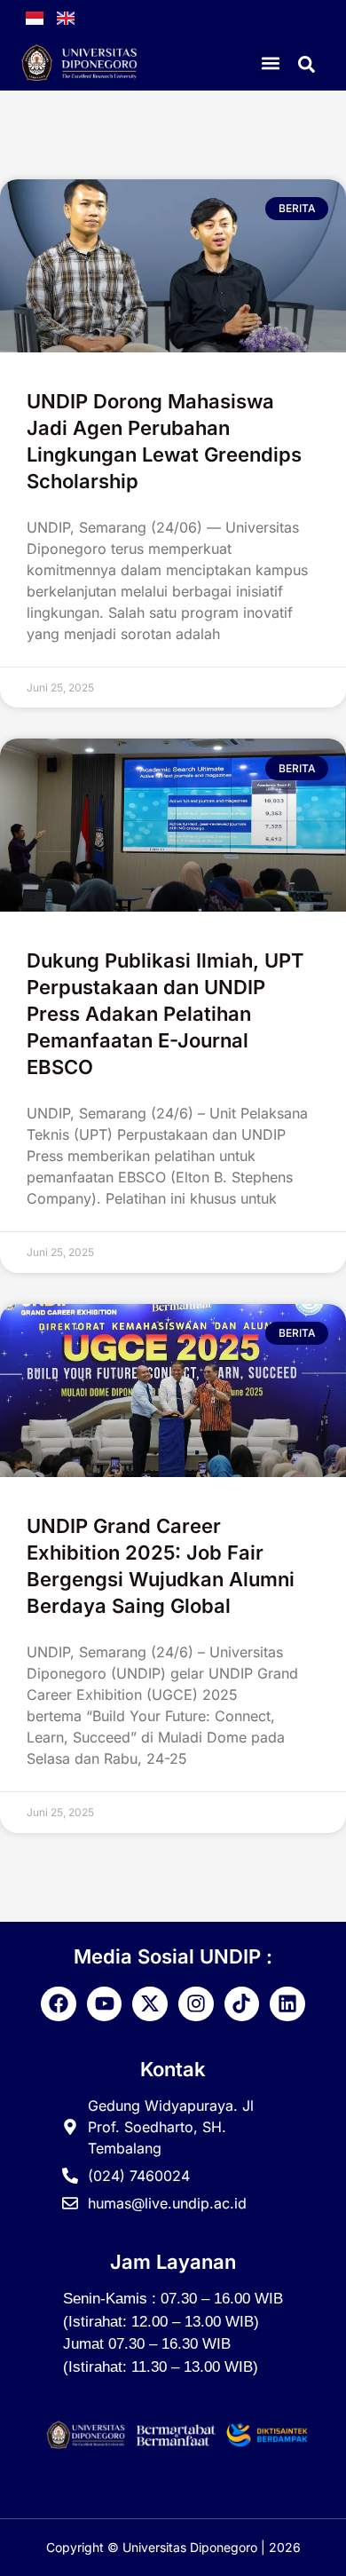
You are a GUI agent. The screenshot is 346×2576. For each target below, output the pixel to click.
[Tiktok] (242, 2004)
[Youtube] (105, 2004)
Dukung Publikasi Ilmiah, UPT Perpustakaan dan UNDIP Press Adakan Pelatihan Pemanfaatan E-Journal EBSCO (165, 1014)
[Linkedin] (287, 2004)
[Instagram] (196, 2004)
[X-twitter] (150, 2004)
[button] (270, 63)
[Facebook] (59, 2004)
